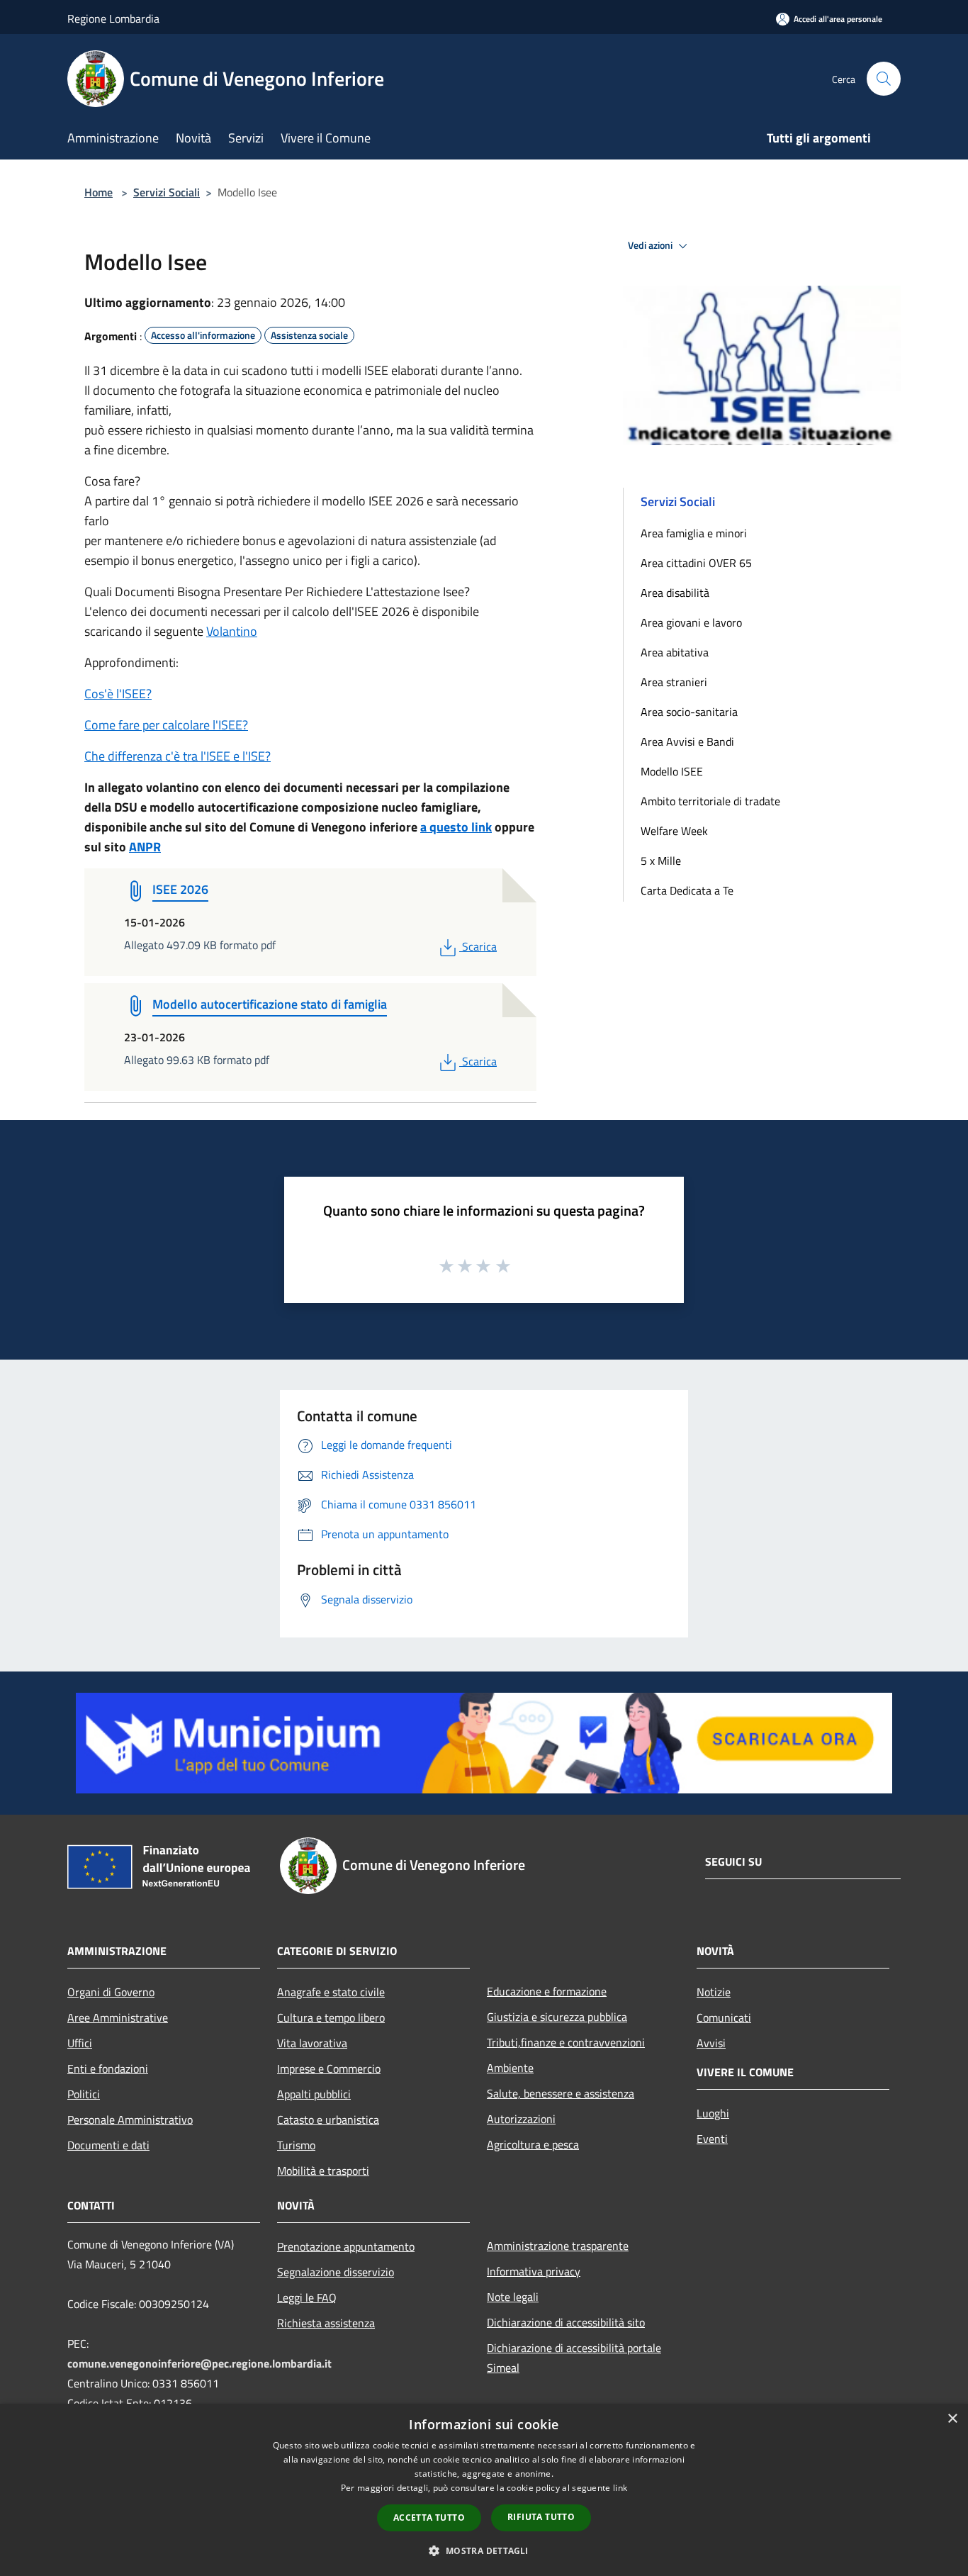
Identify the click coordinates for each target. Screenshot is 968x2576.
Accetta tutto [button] (429, 2518)
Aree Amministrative (118, 2017)
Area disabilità (675, 593)
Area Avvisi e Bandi (687, 741)
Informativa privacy (534, 2271)
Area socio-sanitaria (689, 712)
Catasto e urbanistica (328, 2119)
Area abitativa (675, 652)
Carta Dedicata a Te (687, 890)
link (620, 2488)
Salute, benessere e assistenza (561, 2093)
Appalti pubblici (314, 2094)
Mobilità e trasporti (323, 2171)
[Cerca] (884, 79)
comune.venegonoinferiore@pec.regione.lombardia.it (199, 2363)
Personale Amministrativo (130, 2119)
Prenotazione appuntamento (346, 2246)
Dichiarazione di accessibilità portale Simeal (574, 2358)
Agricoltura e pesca (533, 2144)
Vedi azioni (651, 245)
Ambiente (510, 2068)
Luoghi (713, 2113)
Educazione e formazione (547, 1991)
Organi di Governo (111, 1992)
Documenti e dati (108, 2145)
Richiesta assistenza (326, 2323)
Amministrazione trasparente (558, 2246)
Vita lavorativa (312, 2043)
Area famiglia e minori (694, 533)
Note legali (513, 2297)
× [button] (952, 2419)
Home (99, 192)
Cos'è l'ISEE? (118, 694)
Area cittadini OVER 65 (696, 563)
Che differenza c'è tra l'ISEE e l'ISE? (178, 756)
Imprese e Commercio (329, 2068)
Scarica (479, 946)
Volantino (232, 631)
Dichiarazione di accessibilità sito (566, 2322)
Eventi (712, 2139)
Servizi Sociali (167, 192)
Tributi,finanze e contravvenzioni (566, 2042)
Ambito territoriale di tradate (710, 801)
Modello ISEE (672, 771)
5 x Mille (661, 861)
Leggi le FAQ (307, 2297)
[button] (484, 2550)
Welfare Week (674, 831)
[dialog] (484, 2490)
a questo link (456, 827)
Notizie (714, 1992)
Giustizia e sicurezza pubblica (557, 2017)
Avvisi (711, 2043)
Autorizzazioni (521, 2119)
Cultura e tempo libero (331, 2017)
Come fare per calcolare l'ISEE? (166, 725)
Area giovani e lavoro (691, 622)
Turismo (296, 2145)
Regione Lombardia (113, 18)
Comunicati (724, 2017)
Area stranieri (674, 682)
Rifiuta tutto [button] (541, 2517)
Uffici (80, 2043)
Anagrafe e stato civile (331, 1992)
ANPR (145, 847)
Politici (84, 2094)
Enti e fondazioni (108, 2068)
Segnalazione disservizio (336, 2272)
